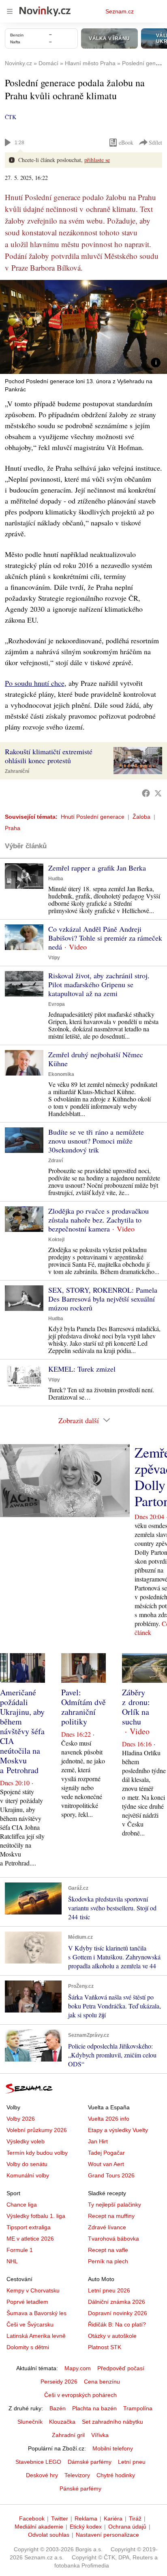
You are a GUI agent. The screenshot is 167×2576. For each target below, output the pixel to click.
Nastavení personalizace (107, 2535)
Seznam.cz (120, 11)
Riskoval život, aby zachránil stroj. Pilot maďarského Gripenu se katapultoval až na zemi (99, 984)
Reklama (86, 2518)
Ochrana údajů (127, 2527)
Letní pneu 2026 (109, 2290)
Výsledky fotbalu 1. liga (36, 2216)
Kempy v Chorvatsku (33, 2290)
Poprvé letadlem (27, 2302)
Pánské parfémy (80, 2488)
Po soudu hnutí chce (35, 683)
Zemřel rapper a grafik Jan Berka (97, 868)
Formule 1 (20, 2250)
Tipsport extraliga (29, 2227)
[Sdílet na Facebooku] (146, 793)
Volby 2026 (21, 2119)
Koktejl (56, 1240)
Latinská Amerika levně (36, 2336)
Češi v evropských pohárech (80, 2395)
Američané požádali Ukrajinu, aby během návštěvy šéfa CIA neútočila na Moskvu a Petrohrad (22, 1731)
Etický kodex (86, 2527)
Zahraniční (17, 771)
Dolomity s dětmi (28, 2347)
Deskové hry (42, 2475)
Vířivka (100, 2435)
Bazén (58, 2408)
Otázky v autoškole (112, 2336)
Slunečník (30, 2422)
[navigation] (10, 11)
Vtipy (54, 958)
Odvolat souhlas (49, 2535)
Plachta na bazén (94, 2408)
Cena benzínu (102, 2382)
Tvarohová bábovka (113, 2239)
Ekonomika (61, 1074)
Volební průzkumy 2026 (37, 2130)
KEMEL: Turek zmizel (82, 1369)
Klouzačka (62, 2422)
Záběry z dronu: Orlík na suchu (136, 1707)
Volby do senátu (27, 2164)
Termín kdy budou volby (37, 2153)
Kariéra (113, 2518)
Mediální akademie (39, 2527)
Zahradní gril (68, 2435)
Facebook (32, 2518)
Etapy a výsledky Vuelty (118, 2130)
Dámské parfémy (90, 2462)
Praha (13, 828)
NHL (12, 2261)
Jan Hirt (98, 2141)
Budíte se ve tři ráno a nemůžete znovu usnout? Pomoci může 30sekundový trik (96, 1141)
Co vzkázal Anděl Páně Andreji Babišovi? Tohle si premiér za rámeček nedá (105, 938)
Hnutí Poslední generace (93, 817)
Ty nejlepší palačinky (115, 2205)
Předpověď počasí (121, 2368)
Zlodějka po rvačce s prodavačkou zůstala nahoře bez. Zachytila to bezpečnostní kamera (98, 1220)
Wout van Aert (106, 2164)
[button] (83, 327)
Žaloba (141, 817)
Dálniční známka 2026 (117, 2302)
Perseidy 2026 (59, 2382)
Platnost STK (105, 2347)
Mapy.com (78, 2368)
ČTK (11, 117)
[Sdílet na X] (158, 793)
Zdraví (56, 1161)
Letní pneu (132, 2462)
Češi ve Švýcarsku (30, 2324)
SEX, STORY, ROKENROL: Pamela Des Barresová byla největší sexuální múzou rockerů (103, 1299)
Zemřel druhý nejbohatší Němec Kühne (96, 1059)
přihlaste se (97, 160)
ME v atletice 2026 (30, 2239)
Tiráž (135, 2518)
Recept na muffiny (111, 2216)
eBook (126, 142)
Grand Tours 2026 (111, 2175)
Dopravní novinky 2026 (118, 2313)
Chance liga (22, 2205)
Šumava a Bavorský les (36, 2313)
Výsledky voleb (26, 2141)
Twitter (60, 2518)
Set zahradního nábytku (112, 2422)
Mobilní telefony (113, 2448)
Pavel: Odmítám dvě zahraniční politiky (83, 1707)
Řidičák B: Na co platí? (117, 2324)
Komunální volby (28, 2175)
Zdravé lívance (107, 2227)
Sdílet (155, 142)
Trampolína (138, 2408)
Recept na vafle (108, 2250)
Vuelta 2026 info (109, 2119)
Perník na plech (108, 2261)
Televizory (77, 2475)
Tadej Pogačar (106, 2153)
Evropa (57, 1004)
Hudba (56, 879)
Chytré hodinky (116, 2475)
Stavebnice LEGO (38, 2462)
